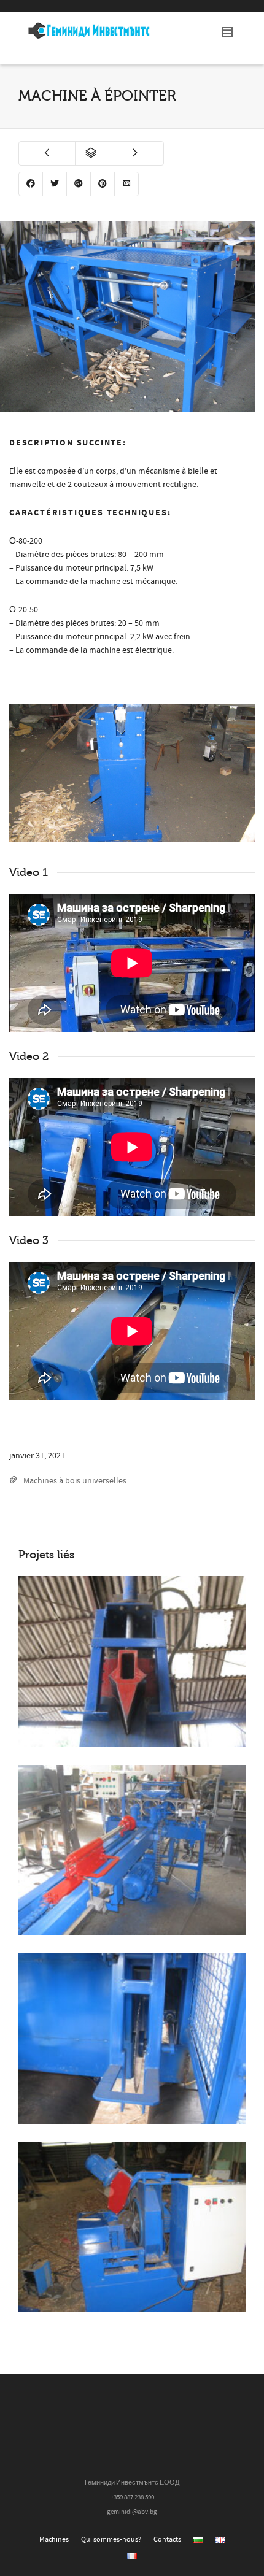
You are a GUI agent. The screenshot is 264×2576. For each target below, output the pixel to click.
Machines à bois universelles (75, 1481)
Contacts (167, 2539)
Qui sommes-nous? (111, 2539)
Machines (54, 2539)
